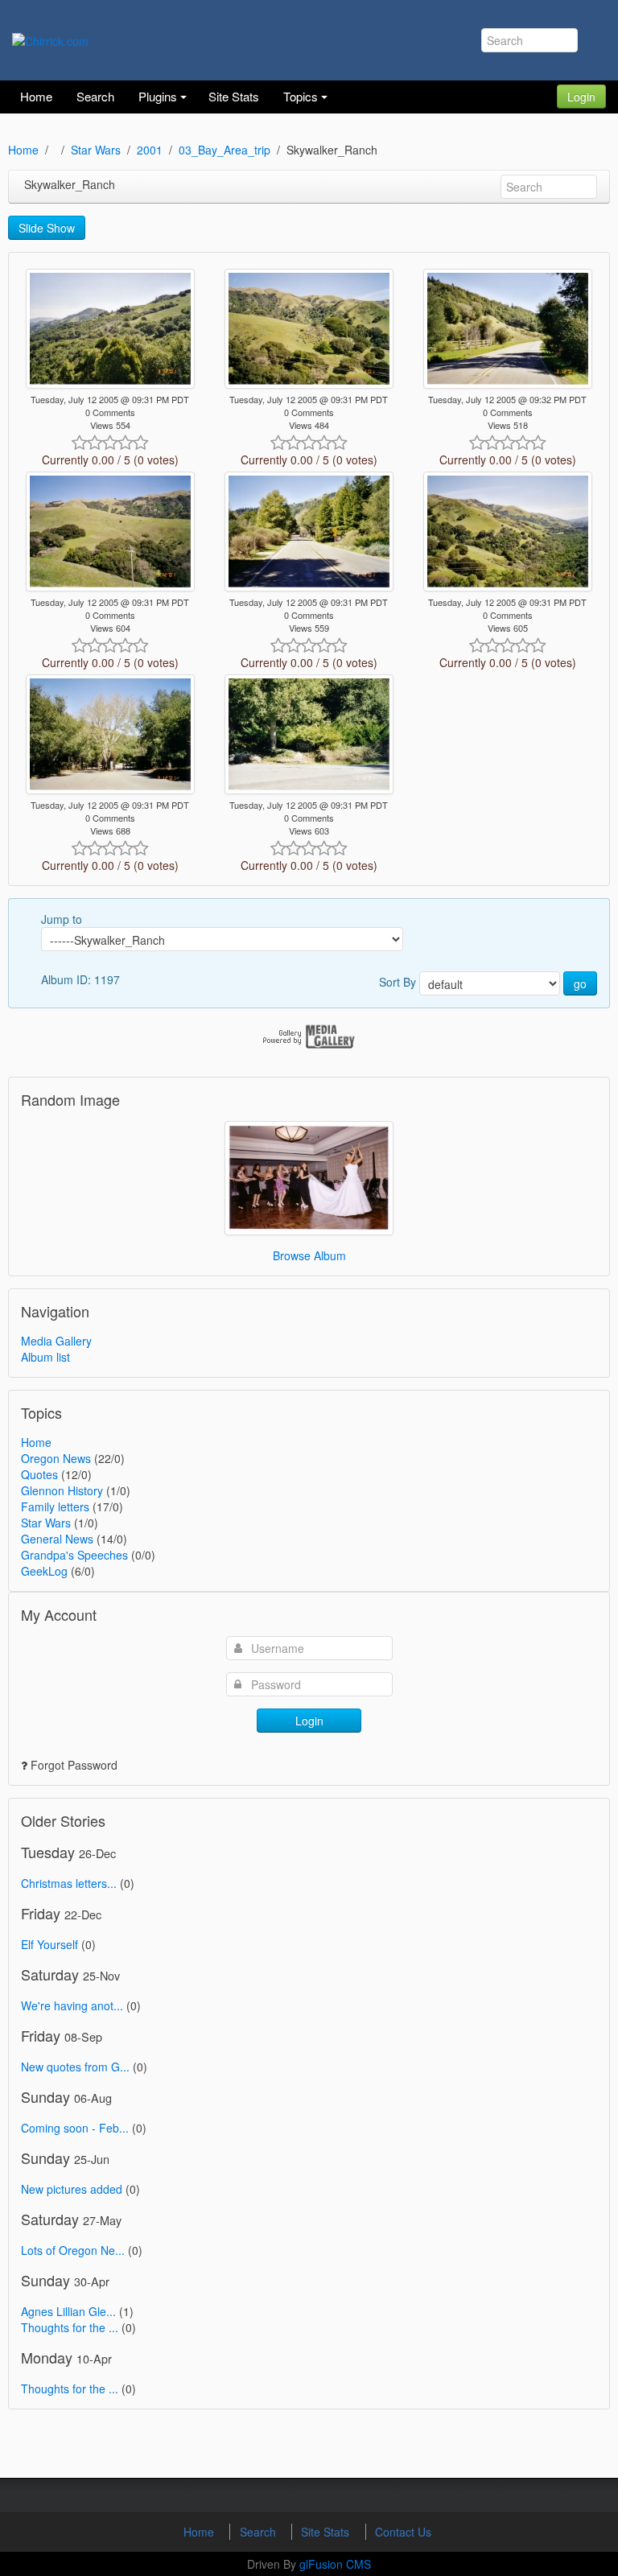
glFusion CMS (335, 2564)
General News (57, 1539)
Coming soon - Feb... (75, 2128)
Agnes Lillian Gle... (68, 2311)
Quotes (39, 1474)
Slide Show (47, 228)
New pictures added (72, 2189)
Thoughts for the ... (70, 2327)
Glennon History (62, 1490)
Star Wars (96, 150)
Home (23, 150)
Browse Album (309, 1255)
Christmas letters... (69, 1883)
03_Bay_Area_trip (225, 150)
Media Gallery (56, 1341)
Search (260, 2532)
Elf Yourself (49, 1944)
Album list (45, 1357)
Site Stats (327, 2532)
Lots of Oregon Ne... (73, 2250)
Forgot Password (74, 1765)
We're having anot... (72, 2005)
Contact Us (403, 2532)
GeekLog (44, 1571)
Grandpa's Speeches (74, 1555)
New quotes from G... (75, 2067)
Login (581, 97)
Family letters (55, 1506)
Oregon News (56, 1458)
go (580, 983)
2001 (150, 150)
